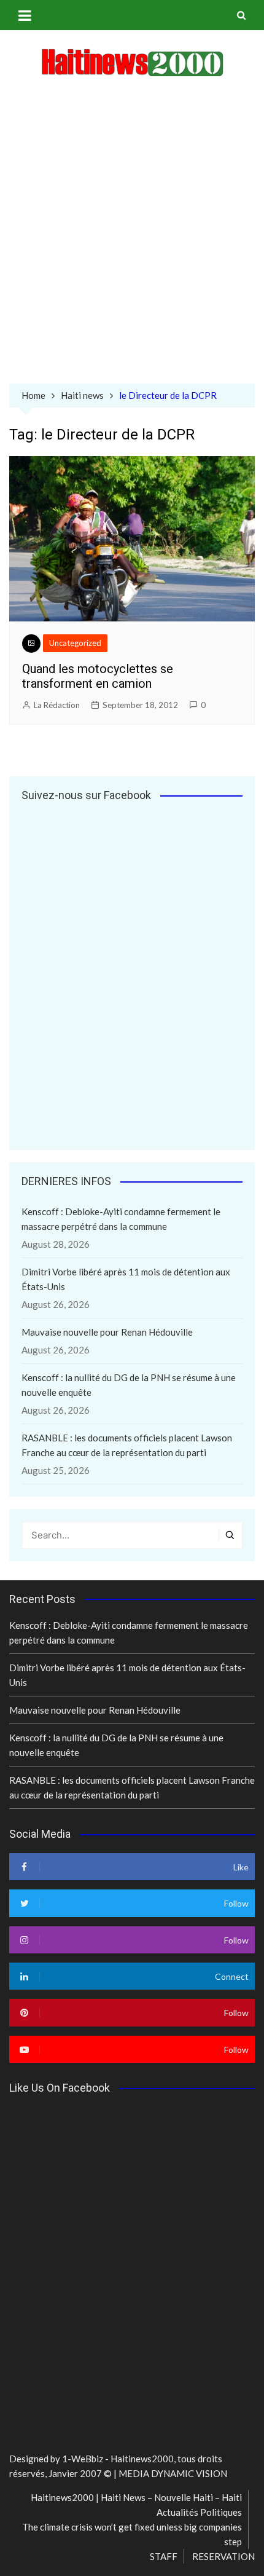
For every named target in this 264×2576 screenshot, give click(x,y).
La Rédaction (57, 705)
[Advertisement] (132, 233)
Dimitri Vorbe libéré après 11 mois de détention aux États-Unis (126, 1279)
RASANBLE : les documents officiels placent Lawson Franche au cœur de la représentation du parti (127, 1445)
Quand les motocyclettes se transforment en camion (98, 676)
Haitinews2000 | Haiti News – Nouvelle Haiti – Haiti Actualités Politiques (136, 2505)
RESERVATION (223, 2556)
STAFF (164, 2556)
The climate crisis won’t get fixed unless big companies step (132, 2534)
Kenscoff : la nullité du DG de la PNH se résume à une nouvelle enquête (129, 1385)
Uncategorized (75, 643)
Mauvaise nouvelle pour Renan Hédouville (107, 1332)
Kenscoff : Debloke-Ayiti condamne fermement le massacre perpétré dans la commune (121, 1219)
